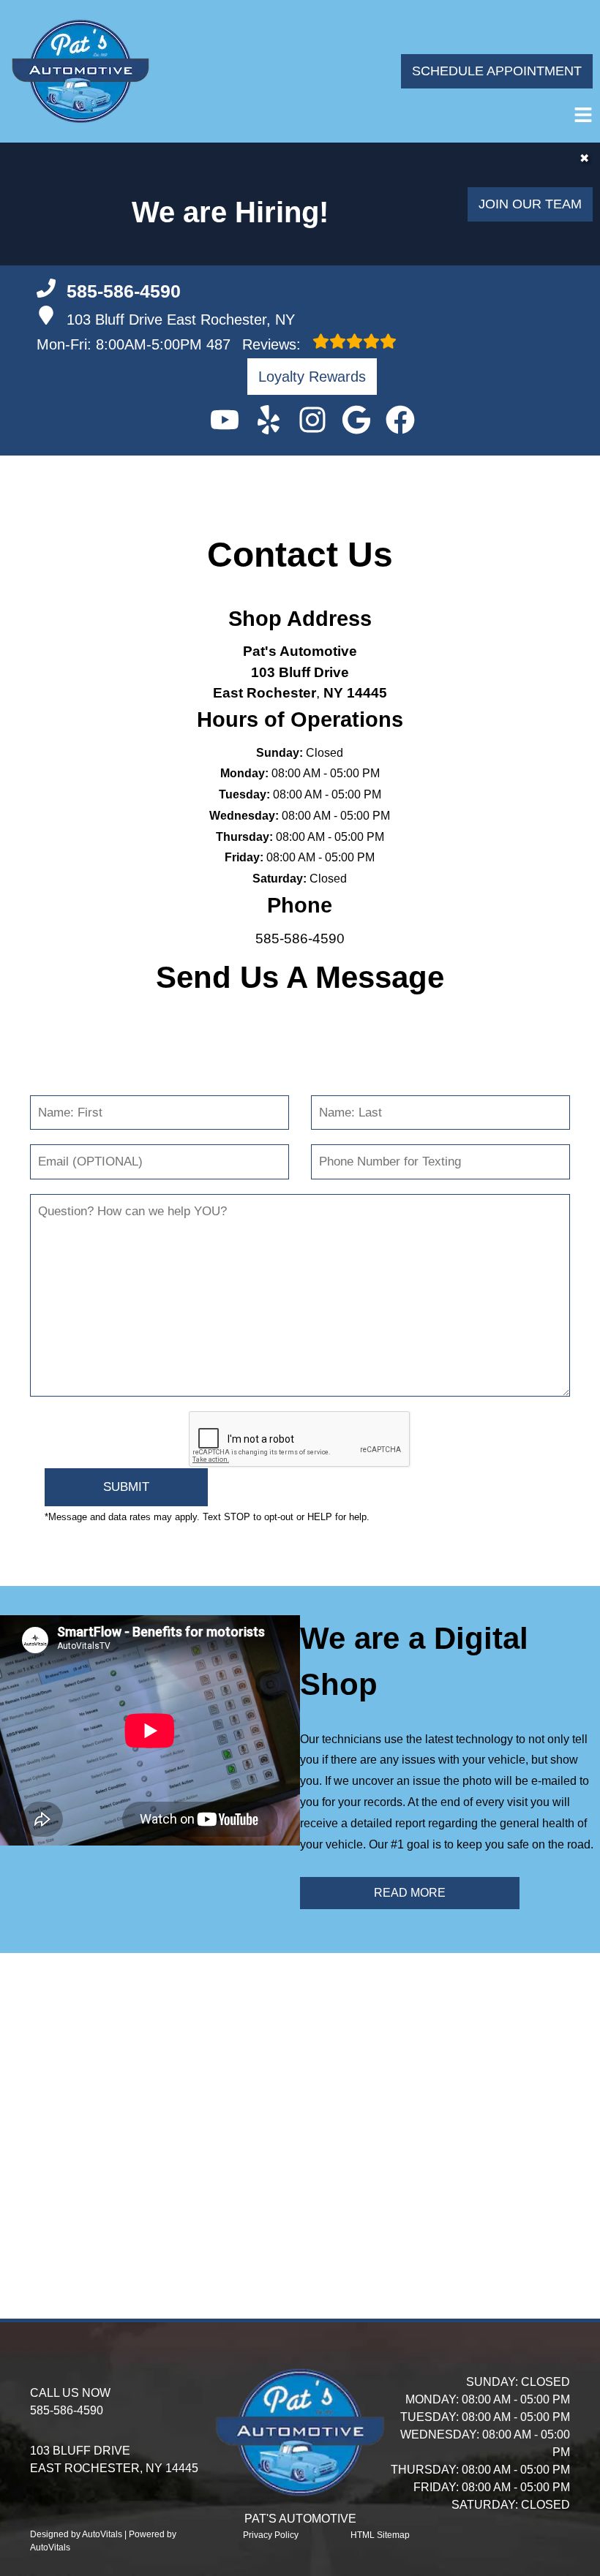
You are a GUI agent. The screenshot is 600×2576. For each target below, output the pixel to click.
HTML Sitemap (380, 2535)
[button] (225, 420)
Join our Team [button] (530, 204)
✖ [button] (584, 158)
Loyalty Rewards (312, 377)
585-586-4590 (300, 938)
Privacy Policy (271, 2535)
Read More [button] (410, 1893)
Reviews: (256, 344)
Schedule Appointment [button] (497, 71)
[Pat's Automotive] (80, 71)
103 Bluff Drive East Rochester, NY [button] (181, 320)
